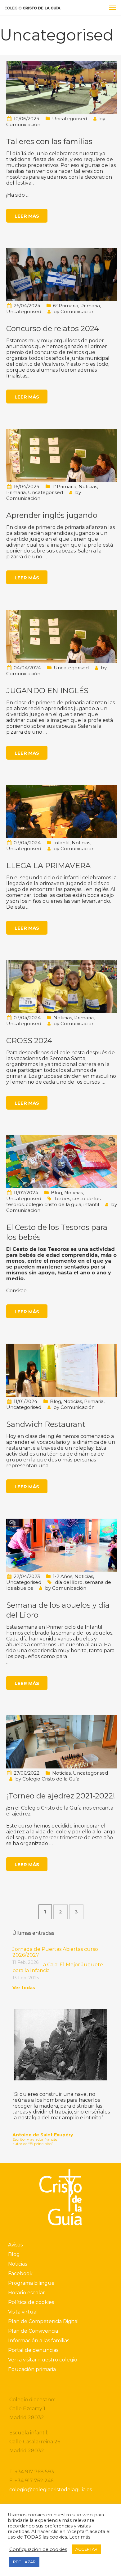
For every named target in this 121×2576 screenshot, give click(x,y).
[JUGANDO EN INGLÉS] (62, 636)
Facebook (20, 2273)
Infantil (61, 843)
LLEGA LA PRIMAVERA (48, 866)
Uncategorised (70, 119)
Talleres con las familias (49, 141)
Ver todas (24, 1988)
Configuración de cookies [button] (38, 2549)
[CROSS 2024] (62, 986)
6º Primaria (66, 306)
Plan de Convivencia (33, 2331)
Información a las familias (39, 2341)
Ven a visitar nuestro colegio (43, 2360)
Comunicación (23, 124)
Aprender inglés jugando (52, 515)
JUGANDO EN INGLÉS (47, 691)
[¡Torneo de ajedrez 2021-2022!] (62, 1742)
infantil (91, 1204)
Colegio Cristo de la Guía (51, 1779)
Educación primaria (32, 2369)
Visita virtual (23, 2312)
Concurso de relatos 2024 (53, 328)
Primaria (90, 306)
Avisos (15, 2245)
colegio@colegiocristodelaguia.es (51, 2490)
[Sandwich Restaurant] (62, 1370)
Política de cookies (31, 2302)
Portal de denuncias (33, 2350)
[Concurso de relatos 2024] (62, 274)
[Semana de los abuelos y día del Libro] (62, 1545)
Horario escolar (27, 2293)
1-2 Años (63, 1576)
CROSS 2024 (29, 1041)
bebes (63, 1198)
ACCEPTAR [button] (86, 2549)
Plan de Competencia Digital (43, 2321)
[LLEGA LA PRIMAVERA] (62, 811)
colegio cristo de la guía (54, 1204)
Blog (56, 1193)
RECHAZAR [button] (24, 2562)
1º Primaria (64, 486)
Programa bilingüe (31, 2283)
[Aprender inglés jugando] (62, 455)
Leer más (27, 216)
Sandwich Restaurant (46, 1424)
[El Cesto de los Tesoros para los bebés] (62, 1161)
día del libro (69, 1582)
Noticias (88, 486)
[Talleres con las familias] (62, 87)
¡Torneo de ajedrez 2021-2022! (61, 1796)
